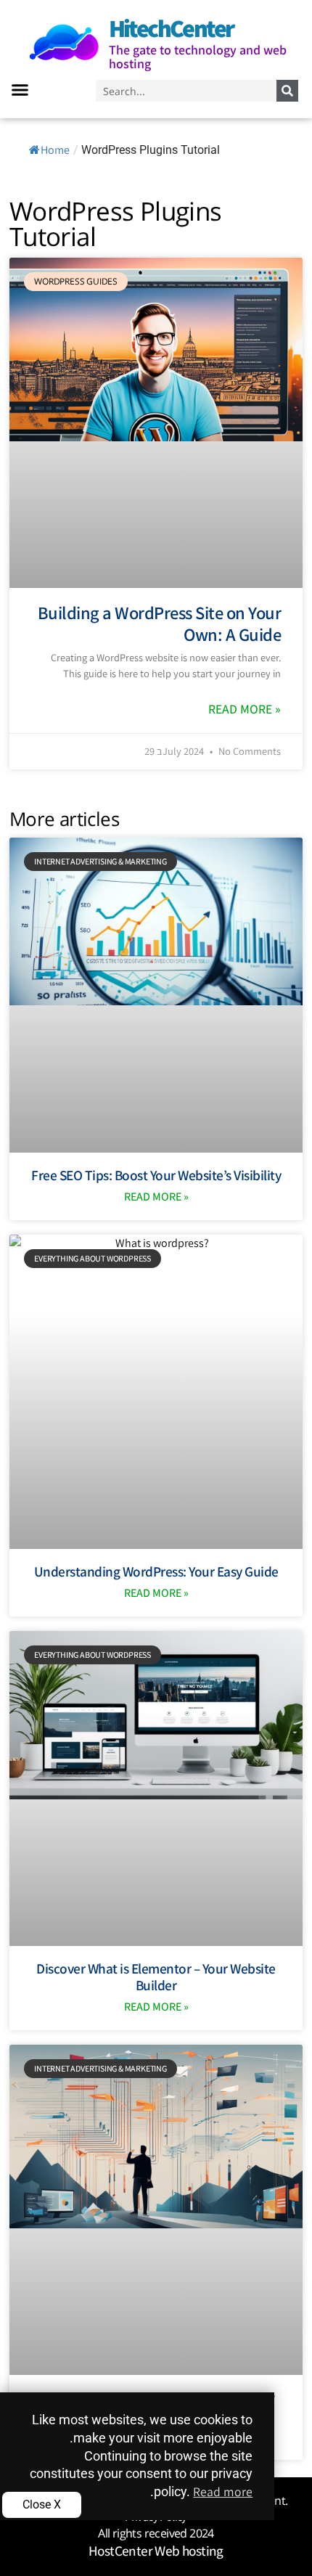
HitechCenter (171, 28)
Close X (42, 2505)
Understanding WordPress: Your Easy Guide (156, 1571)
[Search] (287, 91)
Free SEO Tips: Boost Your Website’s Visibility (156, 1175)
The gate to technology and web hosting (198, 57)
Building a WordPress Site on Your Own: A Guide (160, 623)
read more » (245, 709)
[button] (20, 90)
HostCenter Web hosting (156, 2551)
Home (55, 150)
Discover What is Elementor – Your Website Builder (156, 1977)
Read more (223, 2491)
